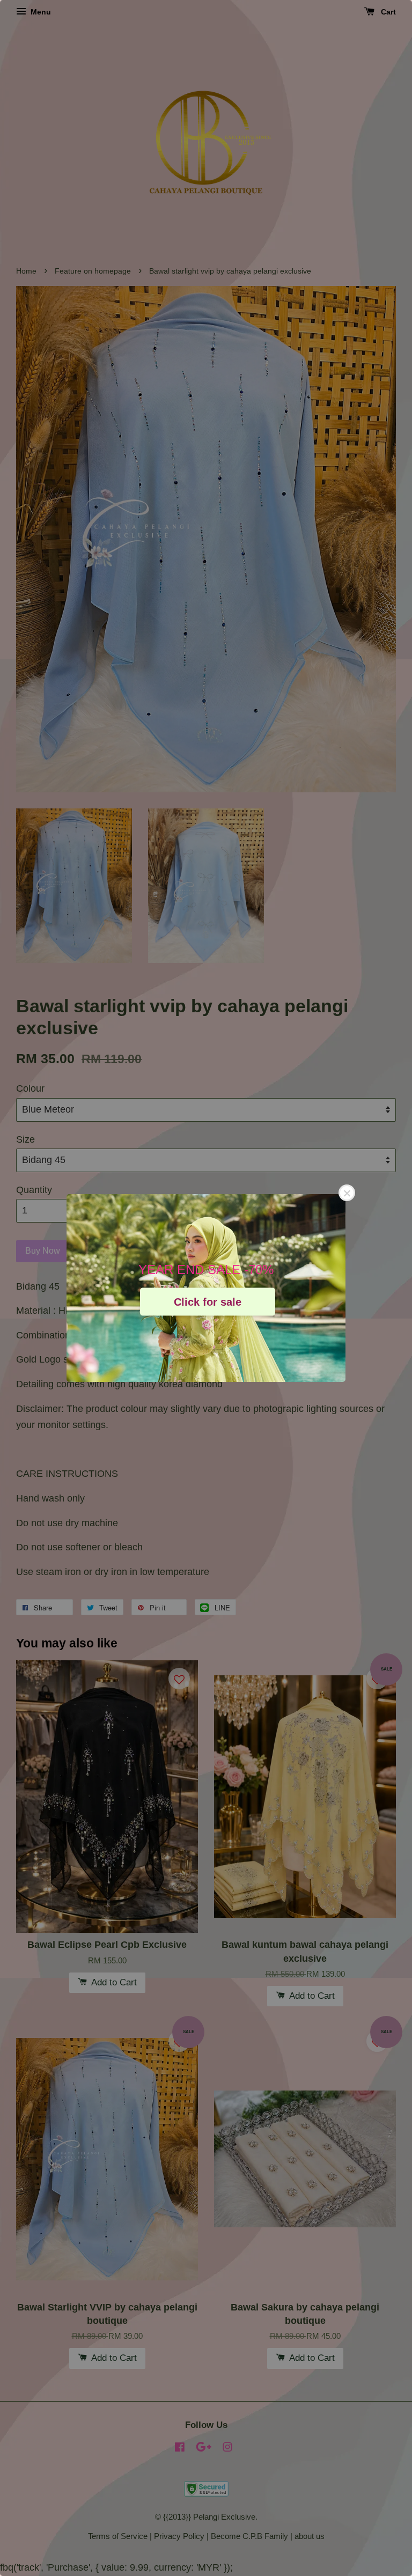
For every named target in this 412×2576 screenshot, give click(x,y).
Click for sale (208, 1301)
